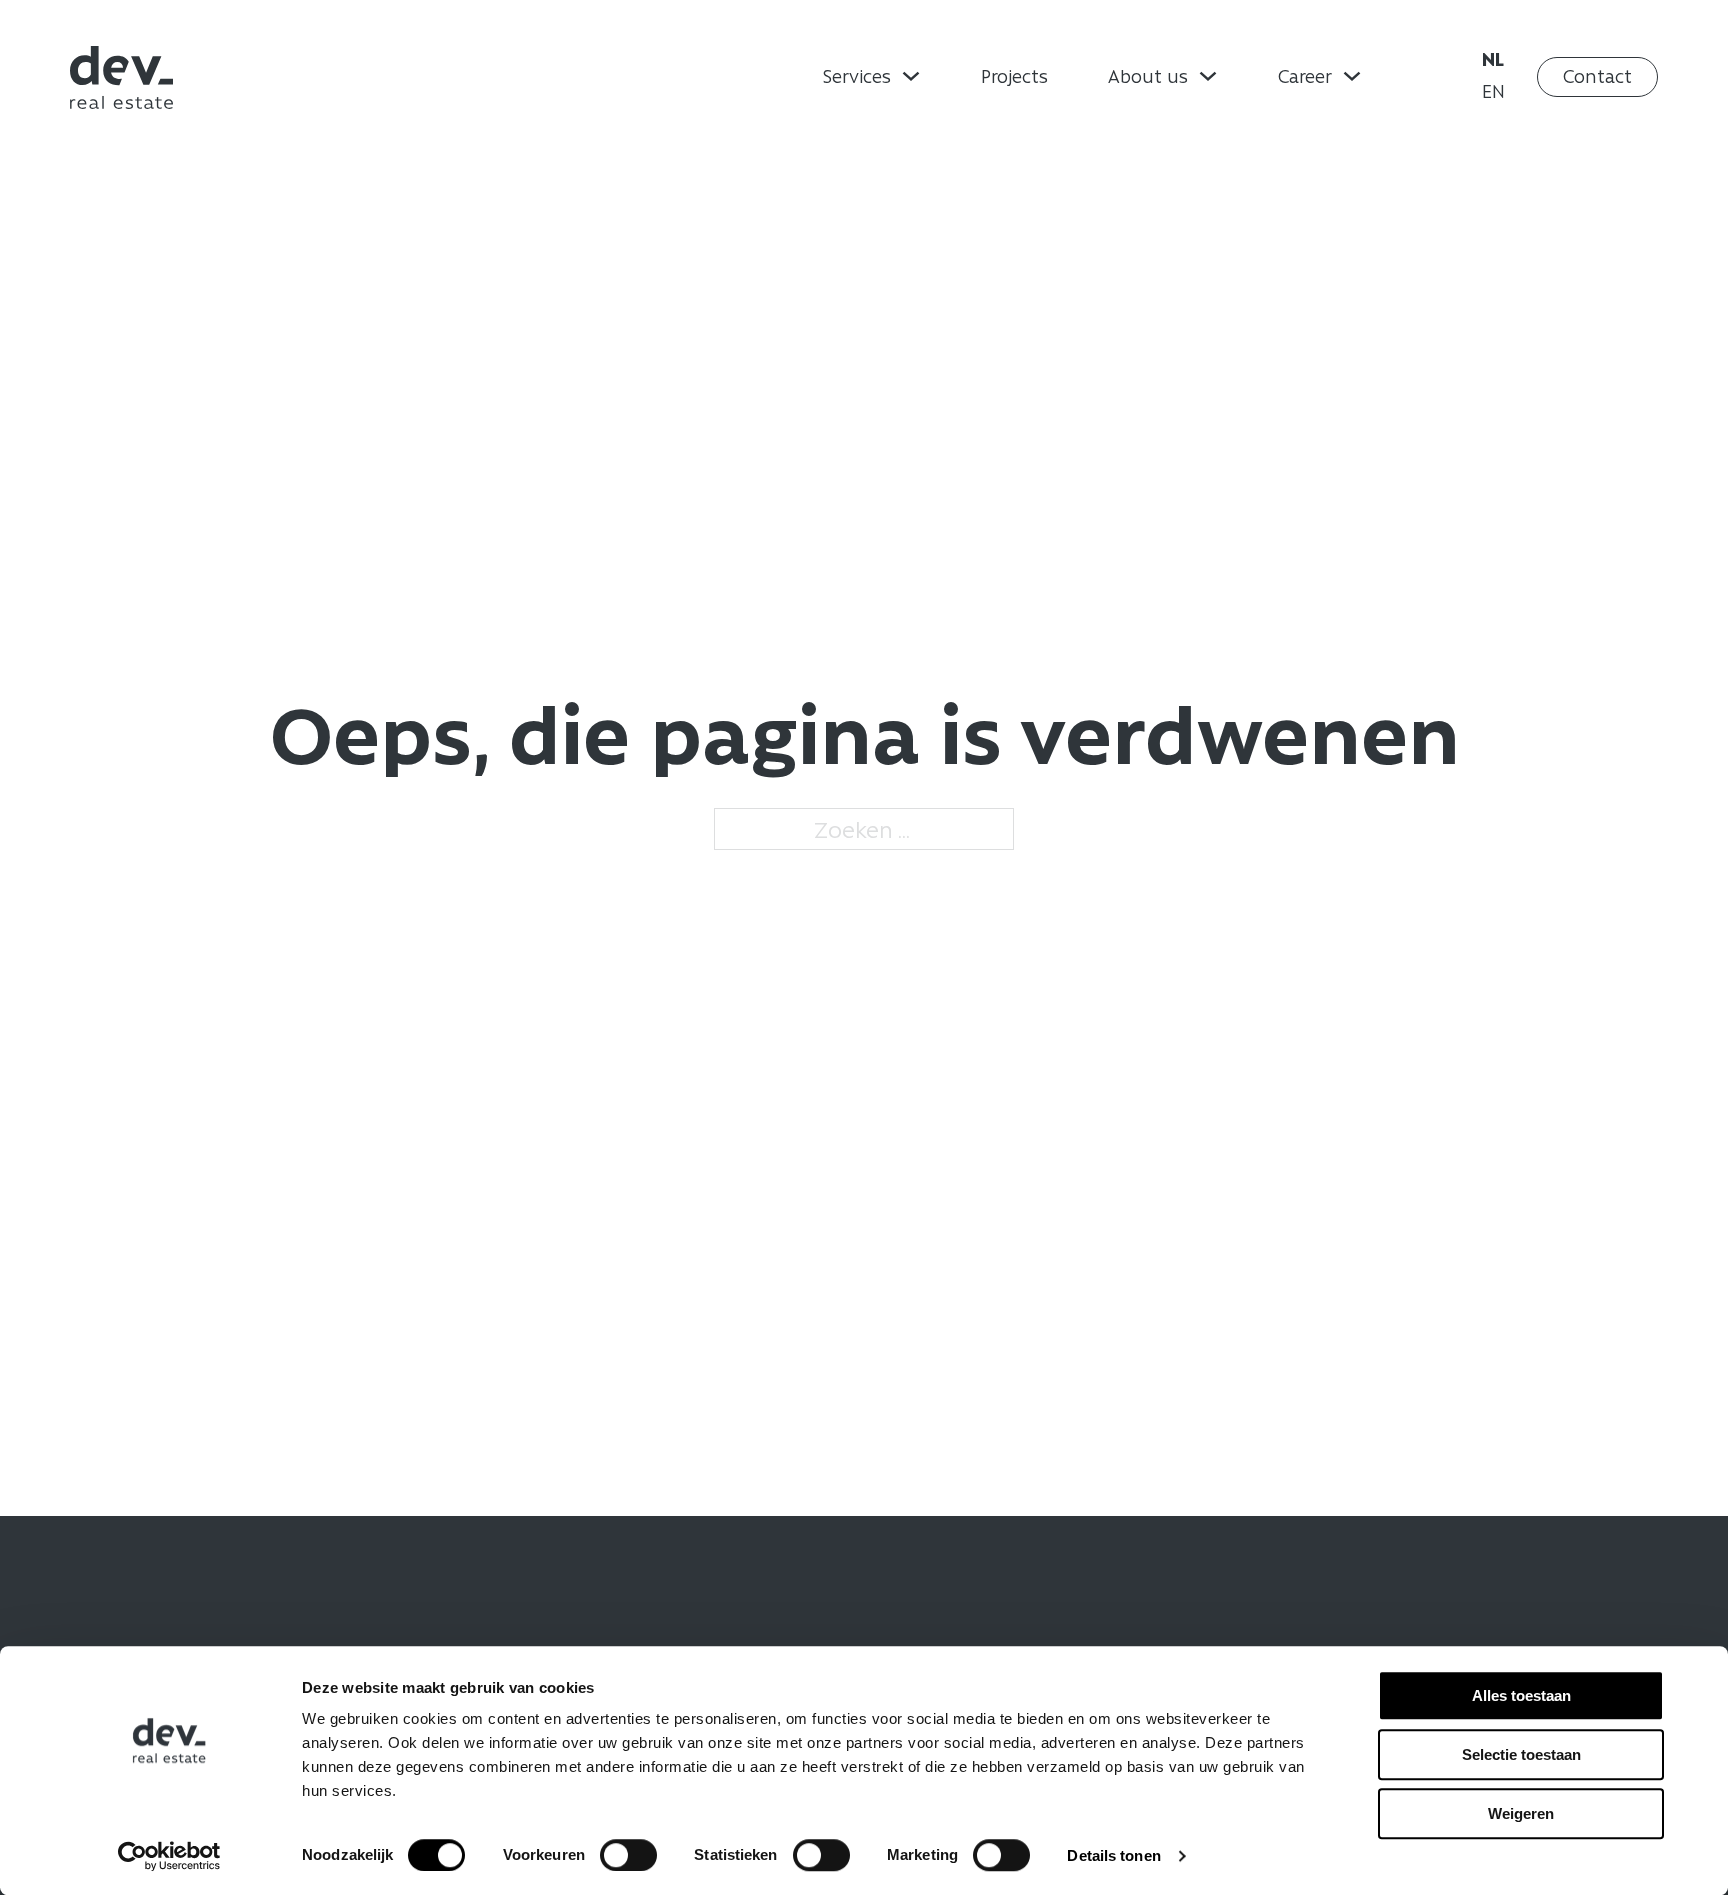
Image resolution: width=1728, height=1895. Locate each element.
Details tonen (1113, 1855)
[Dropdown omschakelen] (911, 76)
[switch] (628, 1855)
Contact (1597, 76)
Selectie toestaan (1521, 1754)
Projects (1014, 76)
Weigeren (1521, 1813)
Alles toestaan (1521, 1695)
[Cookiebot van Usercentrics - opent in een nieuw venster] (169, 1856)
